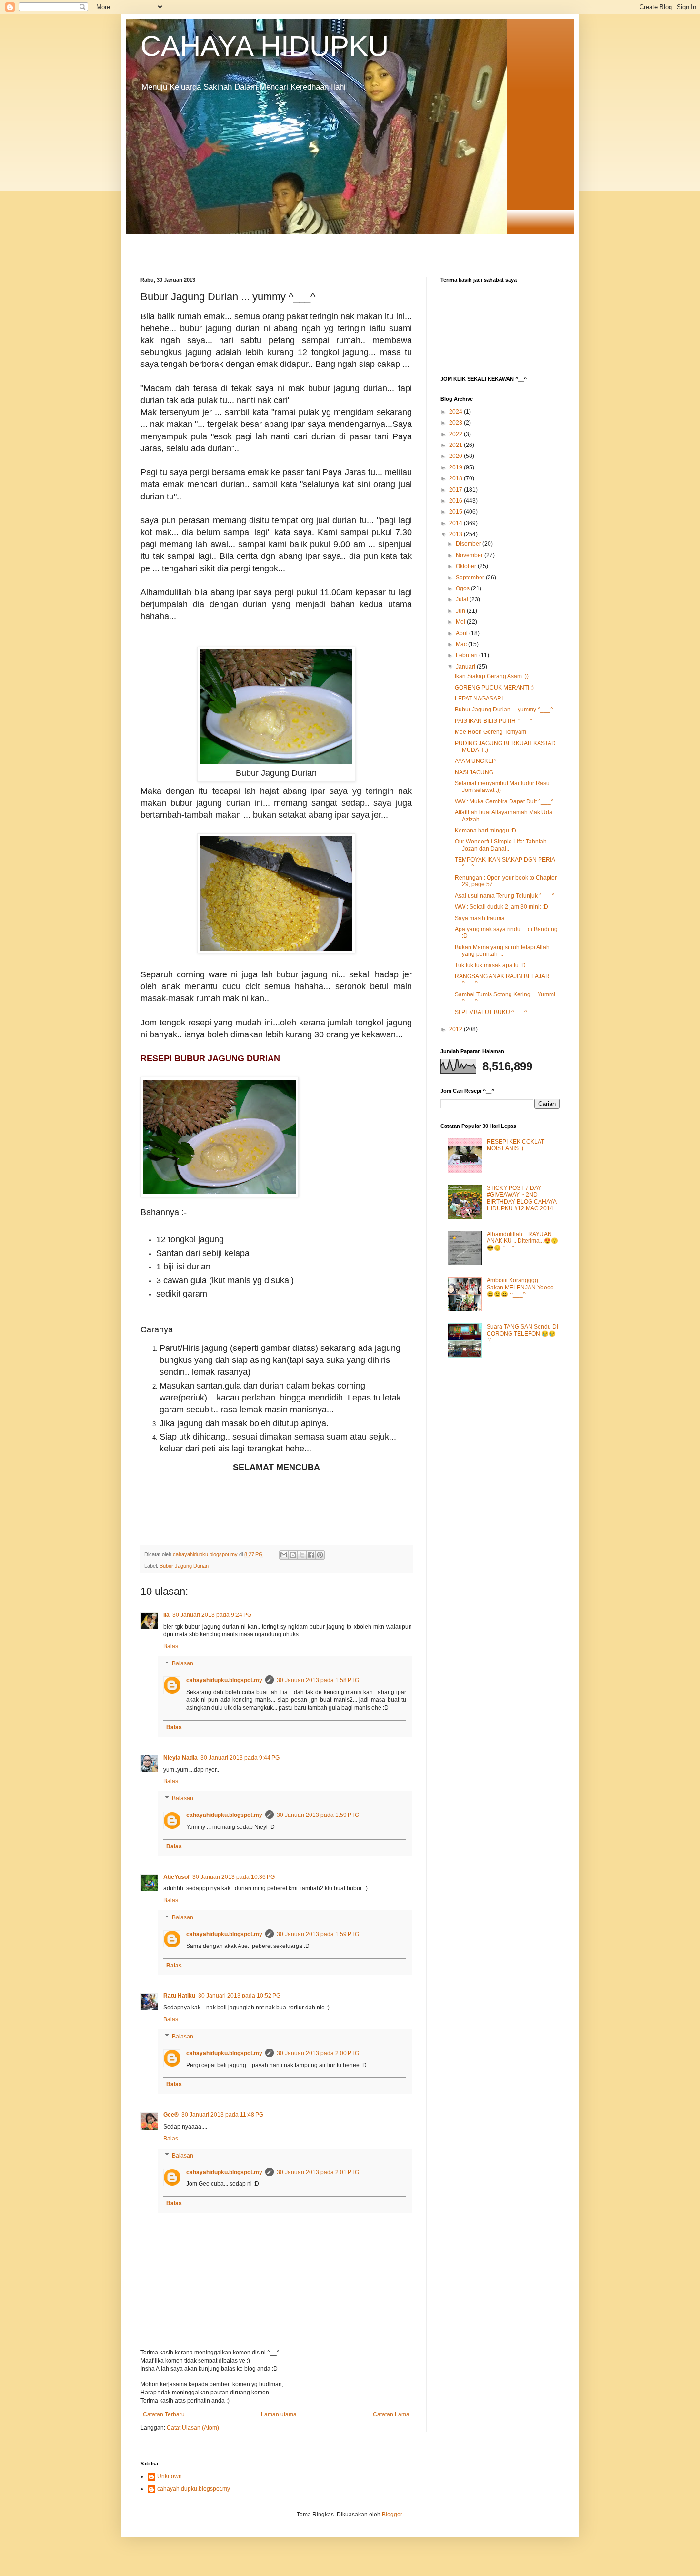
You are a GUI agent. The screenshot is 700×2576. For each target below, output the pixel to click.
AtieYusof (176, 1877)
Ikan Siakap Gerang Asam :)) (492, 676)
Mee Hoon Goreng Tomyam (490, 732)
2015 (456, 512)
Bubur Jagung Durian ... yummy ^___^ (504, 710)
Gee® (171, 2115)
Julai (463, 599)
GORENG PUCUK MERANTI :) (494, 688)
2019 (456, 467)
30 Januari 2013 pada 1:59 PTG (318, 1815)
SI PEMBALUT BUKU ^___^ (491, 1012)
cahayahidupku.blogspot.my (224, 1680)
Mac (462, 644)
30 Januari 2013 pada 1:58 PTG (318, 1680)
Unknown (170, 2476)
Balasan (183, 1663)
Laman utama (279, 2414)
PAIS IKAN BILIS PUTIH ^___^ (494, 721)
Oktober (467, 566)
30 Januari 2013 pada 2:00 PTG (318, 2053)
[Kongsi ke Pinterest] (320, 1555)
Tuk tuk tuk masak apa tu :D (490, 965)
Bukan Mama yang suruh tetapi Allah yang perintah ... (502, 951)
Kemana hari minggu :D (485, 831)
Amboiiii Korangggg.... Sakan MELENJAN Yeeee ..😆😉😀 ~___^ (522, 1287)
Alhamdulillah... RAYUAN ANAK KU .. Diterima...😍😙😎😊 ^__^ (522, 1241)
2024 (456, 412)
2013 (456, 534)
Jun (461, 611)
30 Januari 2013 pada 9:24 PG (212, 1615)
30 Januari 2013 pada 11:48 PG (222, 2115)
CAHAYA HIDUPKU (265, 46)
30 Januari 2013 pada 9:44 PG (240, 1758)
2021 (456, 445)
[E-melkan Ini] (284, 1555)
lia (166, 1615)
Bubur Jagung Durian (184, 1566)
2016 (456, 501)
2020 (456, 456)
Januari (466, 667)
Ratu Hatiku (179, 1996)
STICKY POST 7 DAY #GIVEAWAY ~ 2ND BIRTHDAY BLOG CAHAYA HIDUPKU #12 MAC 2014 (521, 1198)
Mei (461, 622)
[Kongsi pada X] (302, 1555)
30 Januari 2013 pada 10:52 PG (239, 1996)
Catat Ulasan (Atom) (193, 2428)
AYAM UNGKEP (475, 761)
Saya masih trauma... (482, 918)
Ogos (463, 588)
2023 (456, 423)
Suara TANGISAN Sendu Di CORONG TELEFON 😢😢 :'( (522, 1334)
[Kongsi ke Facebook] (311, 1555)
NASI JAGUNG (474, 772)
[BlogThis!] (293, 1555)
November (470, 555)
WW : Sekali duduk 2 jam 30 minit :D (501, 907)
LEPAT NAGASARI (479, 699)
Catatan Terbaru (164, 2414)
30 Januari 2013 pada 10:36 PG (234, 1877)
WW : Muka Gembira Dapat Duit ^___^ (504, 801)
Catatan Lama (391, 2414)
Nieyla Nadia (180, 1758)
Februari (467, 655)
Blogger (392, 2515)
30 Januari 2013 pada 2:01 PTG (318, 2172)
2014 (456, 523)
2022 (456, 434)
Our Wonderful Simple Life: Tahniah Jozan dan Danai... (501, 845)
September (471, 578)
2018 (456, 478)
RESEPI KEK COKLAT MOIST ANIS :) (515, 1145)
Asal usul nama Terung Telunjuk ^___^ (505, 896)
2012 (456, 1029)
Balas (171, 1646)
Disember (469, 544)
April (462, 633)
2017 (456, 490)
